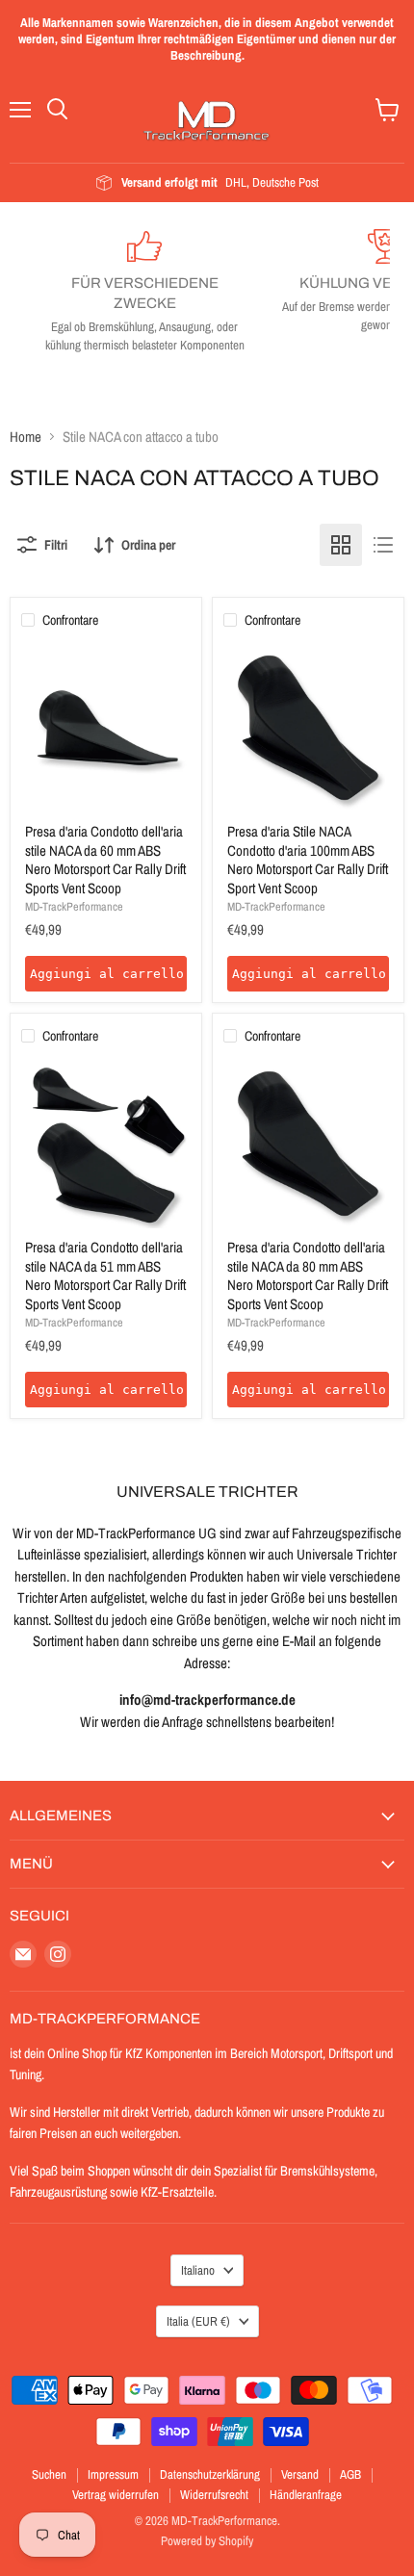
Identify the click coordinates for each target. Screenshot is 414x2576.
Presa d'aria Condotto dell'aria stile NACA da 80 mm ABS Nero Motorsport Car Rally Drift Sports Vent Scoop (308, 1275)
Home (26, 437)
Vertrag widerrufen (116, 2495)
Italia (198, 2321)
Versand (300, 2474)
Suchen (49, 2474)
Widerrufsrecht (214, 2495)
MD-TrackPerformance (74, 906)
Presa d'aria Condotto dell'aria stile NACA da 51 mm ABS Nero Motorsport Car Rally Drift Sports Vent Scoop (105, 1275)
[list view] (383, 545)
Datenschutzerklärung (210, 2474)
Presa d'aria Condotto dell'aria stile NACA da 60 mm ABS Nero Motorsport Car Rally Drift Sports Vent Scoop (105, 860)
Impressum (113, 2474)
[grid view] (341, 545)
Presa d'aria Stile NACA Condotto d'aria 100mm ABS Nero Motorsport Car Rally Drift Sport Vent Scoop (308, 860)
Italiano (198, 2270)
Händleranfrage (306, 2495)
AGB (350, 2474)
